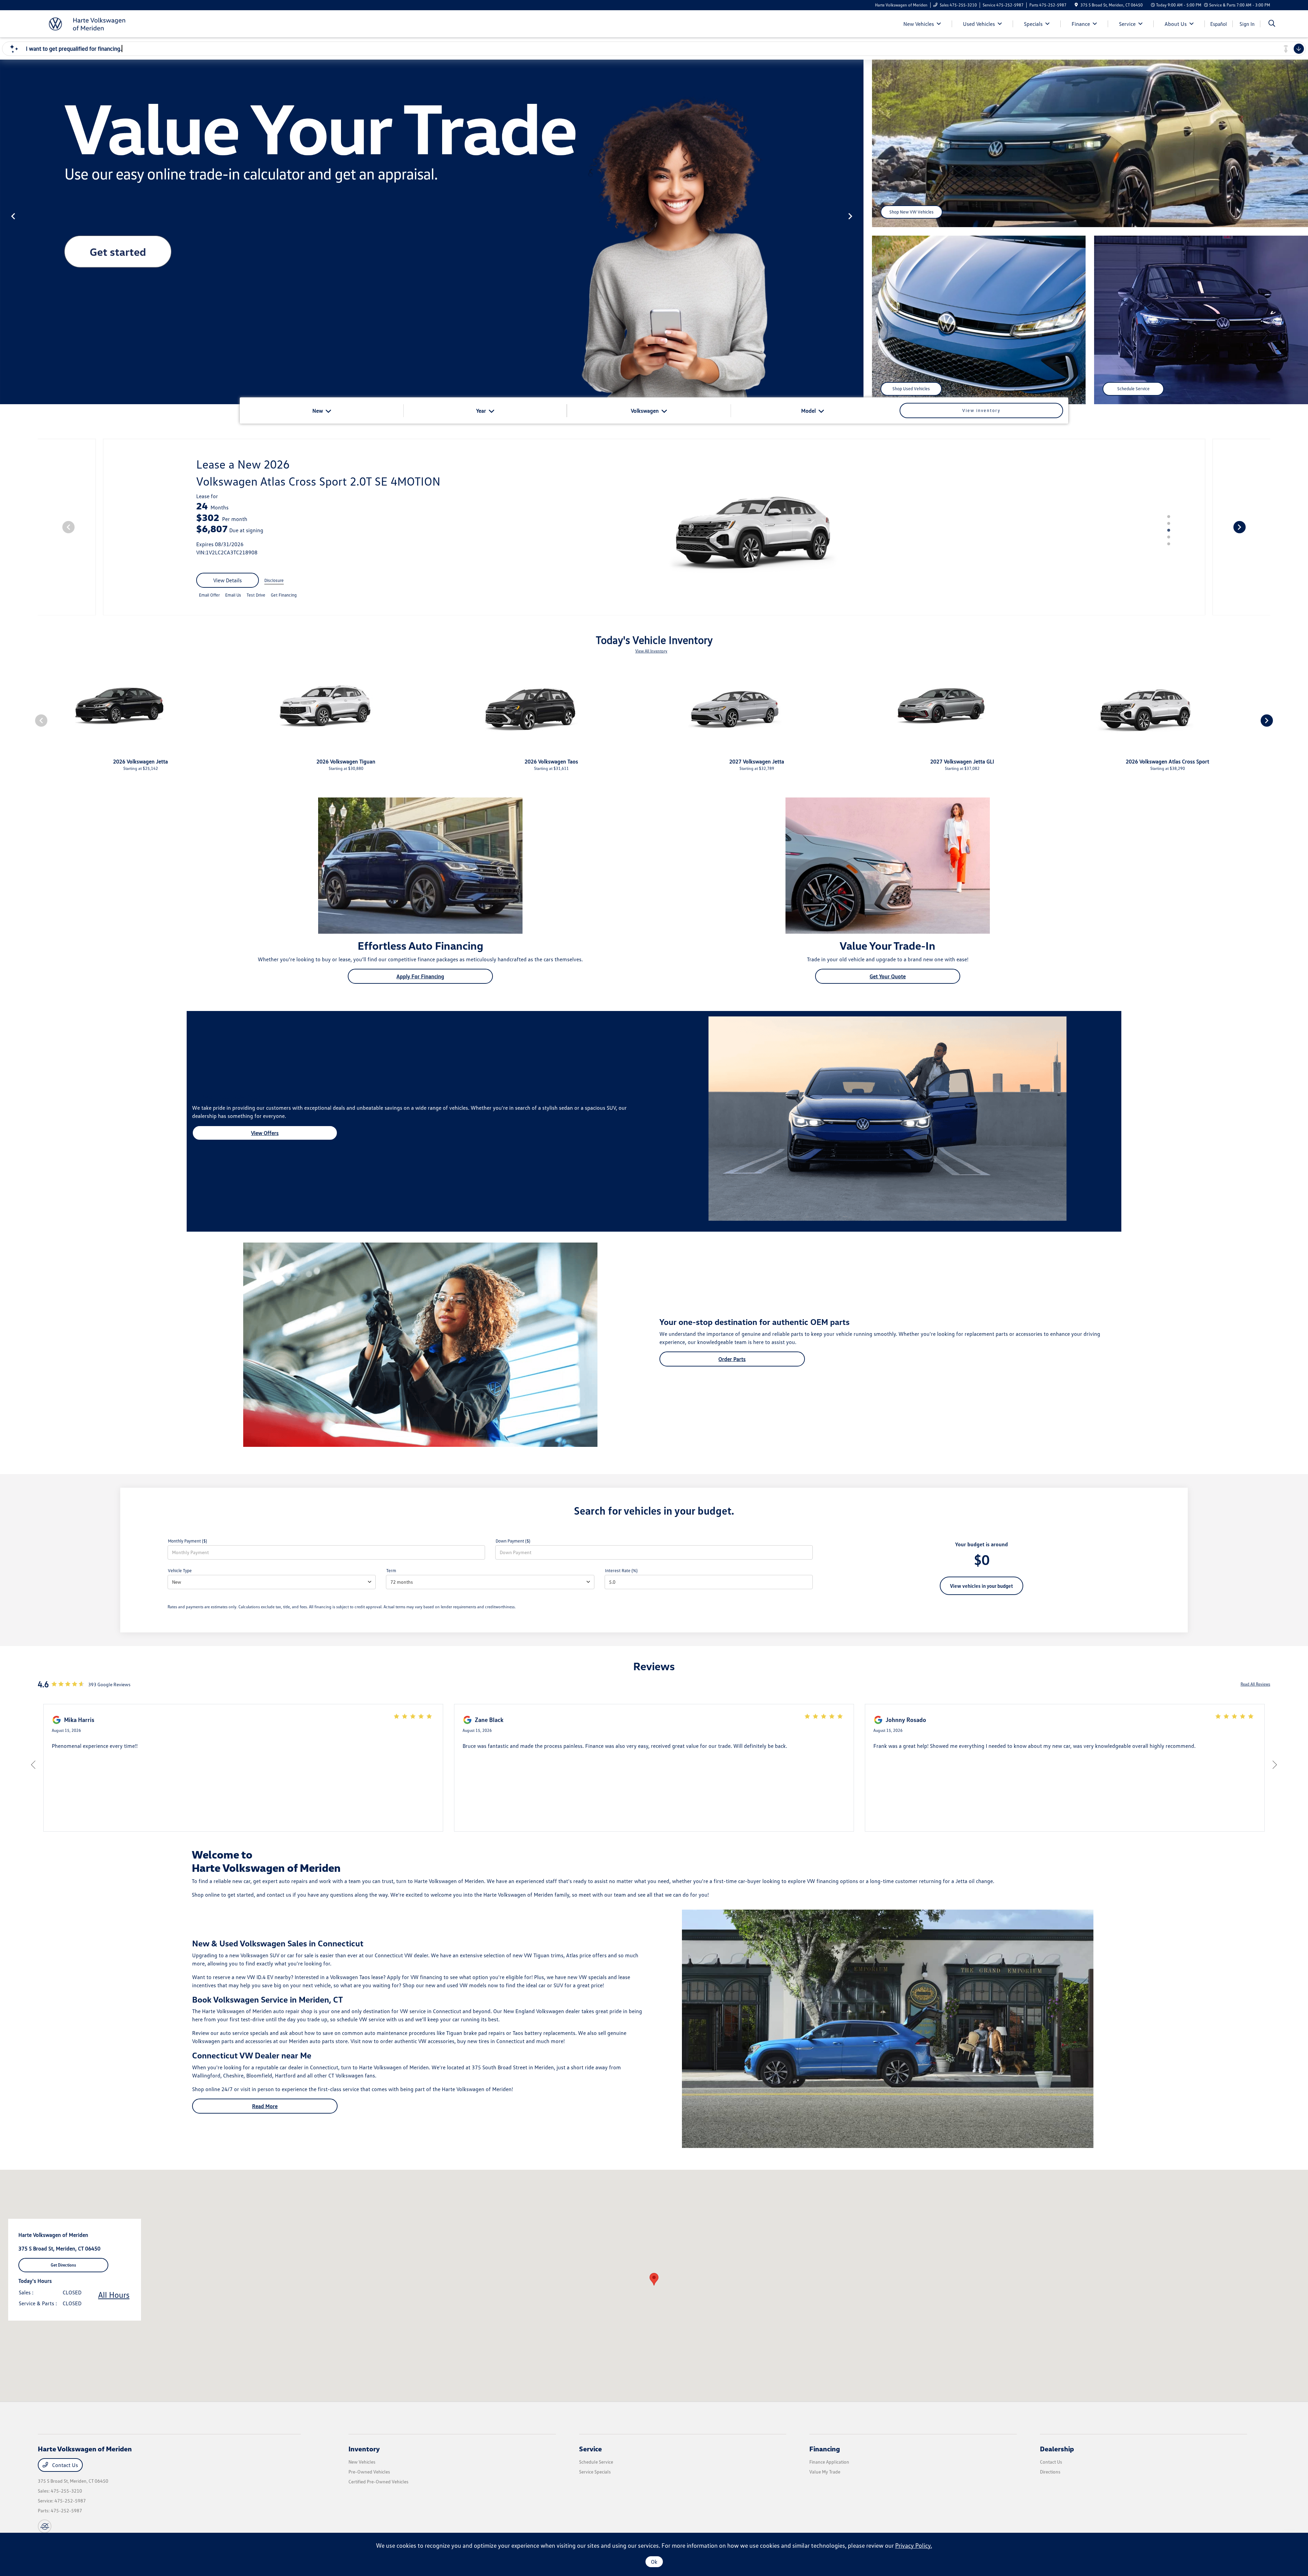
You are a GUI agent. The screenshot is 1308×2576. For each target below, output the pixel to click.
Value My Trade (825, 2472)
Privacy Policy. (914, 2545)
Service (590, 2449)
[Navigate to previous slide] (5, 232)
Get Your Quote (888, 976)
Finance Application (829, 2462)
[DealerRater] (45, 2526)
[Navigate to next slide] (858, 232)
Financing (825, 2449)
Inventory (364, 2449)
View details (228, 580)
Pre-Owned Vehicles (369, 2472)
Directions (1050, 2472)
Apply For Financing (420, 976)
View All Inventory (651, 651)
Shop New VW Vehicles (912, 212)
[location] (1076, 5)
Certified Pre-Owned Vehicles (378, 2482)
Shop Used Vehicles (911, 389)
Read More (265, 2106)
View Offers (265, 1133)
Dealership (1057, 2449)
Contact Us (64, 2465)
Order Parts (732, 1359)
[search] (1272, 24)
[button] (654, 2279)
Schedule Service (1133, 389)
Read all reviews (1255, 1684)
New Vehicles (362, 2462)
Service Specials (595, 2472)
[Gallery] (432, 232)
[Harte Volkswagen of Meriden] (96, 23)
